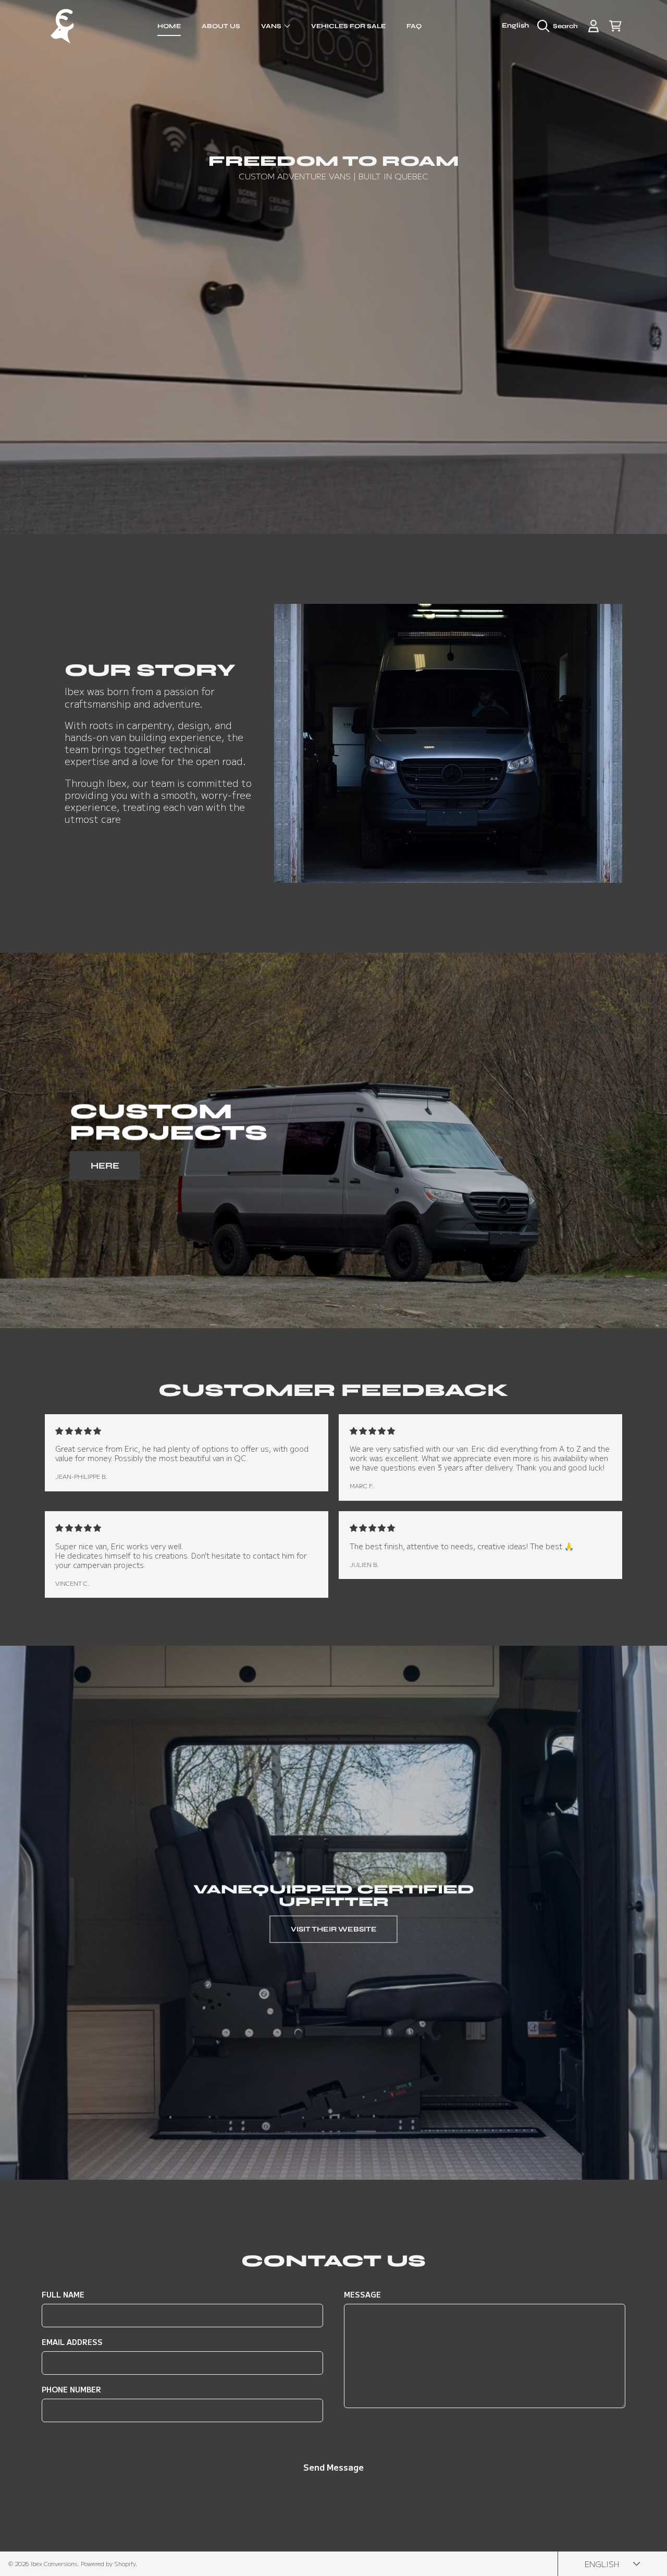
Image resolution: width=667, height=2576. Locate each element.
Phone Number (71, 2390)
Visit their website (334, 1929)
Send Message (333, 2467)
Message (362, 2295)
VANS (272, 26)
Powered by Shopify (108, 2563)
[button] (560, 26)
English (515, 26)
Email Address (72, 2342)
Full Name (63, 2295)
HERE (105, 1165)
